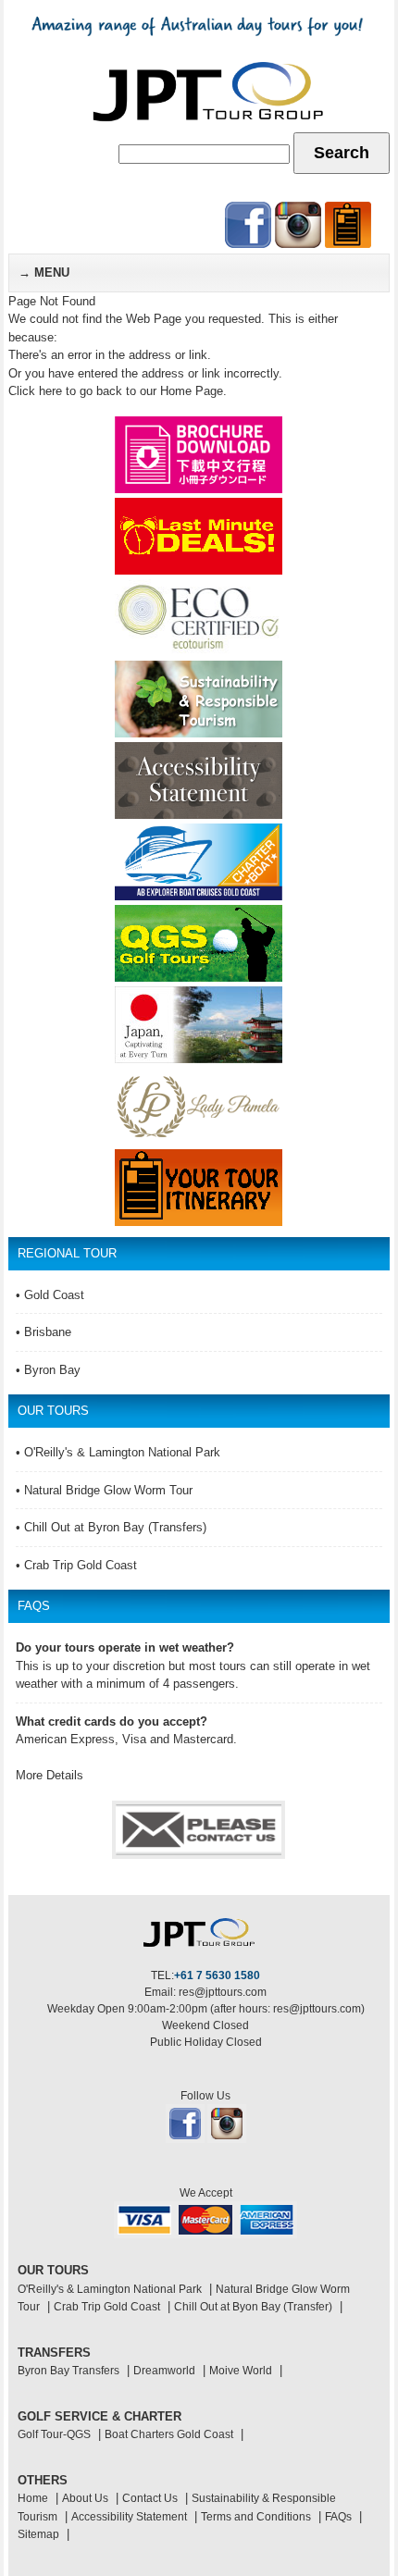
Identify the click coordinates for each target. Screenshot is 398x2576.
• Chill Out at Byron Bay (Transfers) (111, 1527)
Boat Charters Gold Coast (169, 2434)
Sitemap (38, 2534)
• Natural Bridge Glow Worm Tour (104, 1490)
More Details (50, 1775)
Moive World (241, 2371)
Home (33, 2498)
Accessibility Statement (129, 2517)
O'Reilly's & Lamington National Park (110, 2289)
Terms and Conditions (256, 2517)
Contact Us (150, 2498)
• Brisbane (44, 1332)
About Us (85, 2498)
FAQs (338, 2517)
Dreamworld (164, 2371)
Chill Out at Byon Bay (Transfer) (253, 2307)
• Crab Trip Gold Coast (76, 1565)
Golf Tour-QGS (54, 2434)
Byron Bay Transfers (68, 2371)
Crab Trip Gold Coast (107, 2307)
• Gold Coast (50, 1295)
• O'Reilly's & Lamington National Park (118, 1452)
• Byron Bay (48, 1370)
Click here (35, 391)
